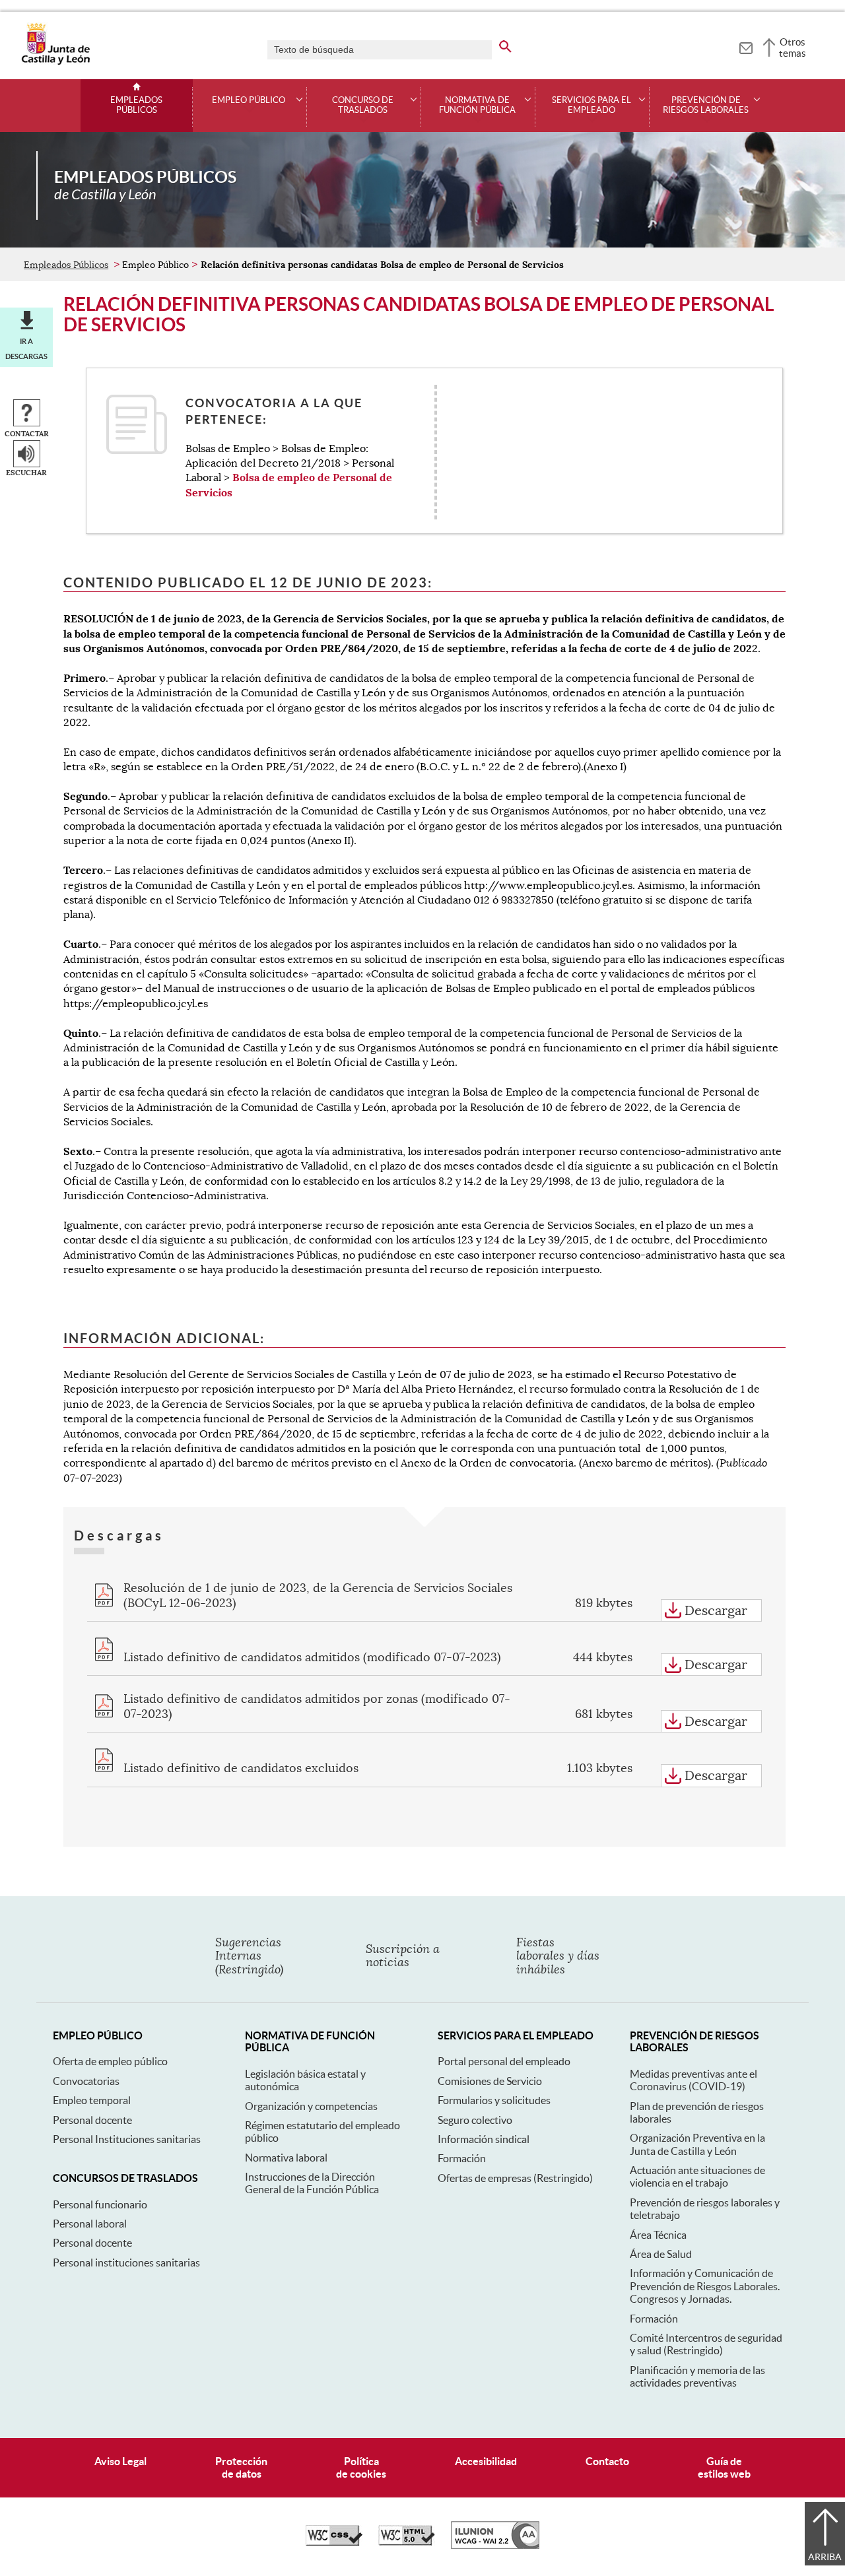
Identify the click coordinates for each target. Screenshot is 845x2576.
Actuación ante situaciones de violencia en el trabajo (697, 2176)
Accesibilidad (486, 2461)
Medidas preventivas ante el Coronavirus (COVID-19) (693, 2080)
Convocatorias (86, 2081)
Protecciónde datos (241, 2467)
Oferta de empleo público (110, 2061)
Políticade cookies (361, 2467)
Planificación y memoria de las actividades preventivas (697, 2376)
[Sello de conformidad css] (334, 2542)
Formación (462, 2158)
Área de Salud (661, 2254)
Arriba (825, 2557)
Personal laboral (90, 2224)
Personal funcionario (100, 2204)
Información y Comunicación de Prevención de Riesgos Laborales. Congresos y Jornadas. (705, 2286)
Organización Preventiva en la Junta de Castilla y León (697, 2144)
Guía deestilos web (724, 2467)
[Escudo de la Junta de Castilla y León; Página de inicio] (55, 62)
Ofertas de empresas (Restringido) (515, 2178)
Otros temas (793, 48)
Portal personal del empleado (504, 2061)
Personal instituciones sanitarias (126, 2262)
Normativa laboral (286, 2158)
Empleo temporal (92, 2100)
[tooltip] (746, 46)
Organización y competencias (311, 2106)
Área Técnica (658, 2235)
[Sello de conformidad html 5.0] (407, 2542)
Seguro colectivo (475, 2120)
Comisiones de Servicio (490, 2081)
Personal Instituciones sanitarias (127, 2139)
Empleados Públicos (136, 105)
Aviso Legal (120, 2461)
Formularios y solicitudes (494, 2100)
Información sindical (484, 2139)
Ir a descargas (26, 348)
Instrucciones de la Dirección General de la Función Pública (312, 2183)
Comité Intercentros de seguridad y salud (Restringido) (706, 2344)
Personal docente (92, 2120)
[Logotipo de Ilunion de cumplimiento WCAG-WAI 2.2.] (495, 2546)
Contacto (607, 2461)
